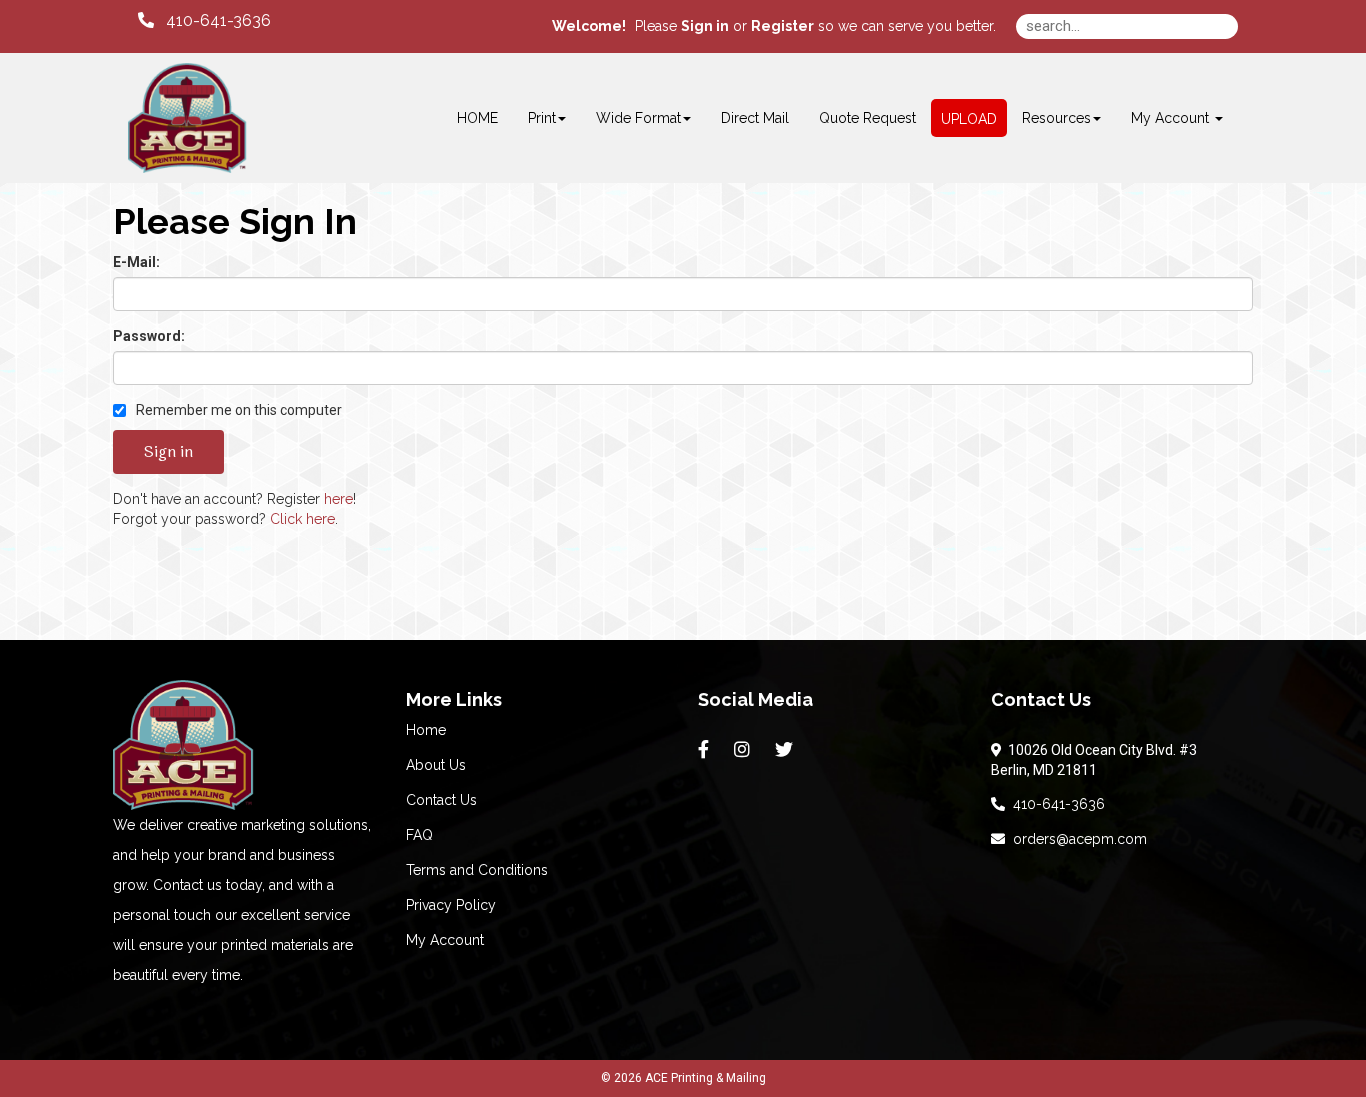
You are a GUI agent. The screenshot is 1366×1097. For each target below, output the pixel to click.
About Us (436, 765)
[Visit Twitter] (786, 750)
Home (426, 730)
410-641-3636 (1055, 804)
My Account (445, 940)
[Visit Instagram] (744, 750)
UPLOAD (969, 119)
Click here (302, 519)
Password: (149, 336)
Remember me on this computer (237, 410)
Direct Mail (755, 118)
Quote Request (867, 118)
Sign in (705, 26)
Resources (1056, 118)
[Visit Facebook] (706, 750)
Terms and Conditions (477, 870)
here (338, 499)
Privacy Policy (451, 905)
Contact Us (441, 800)
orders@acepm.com (1076, 839)
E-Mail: (136, 262)
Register (782, 26)
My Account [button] (1172, 118)
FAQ (419, 835)
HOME (477, 118)
